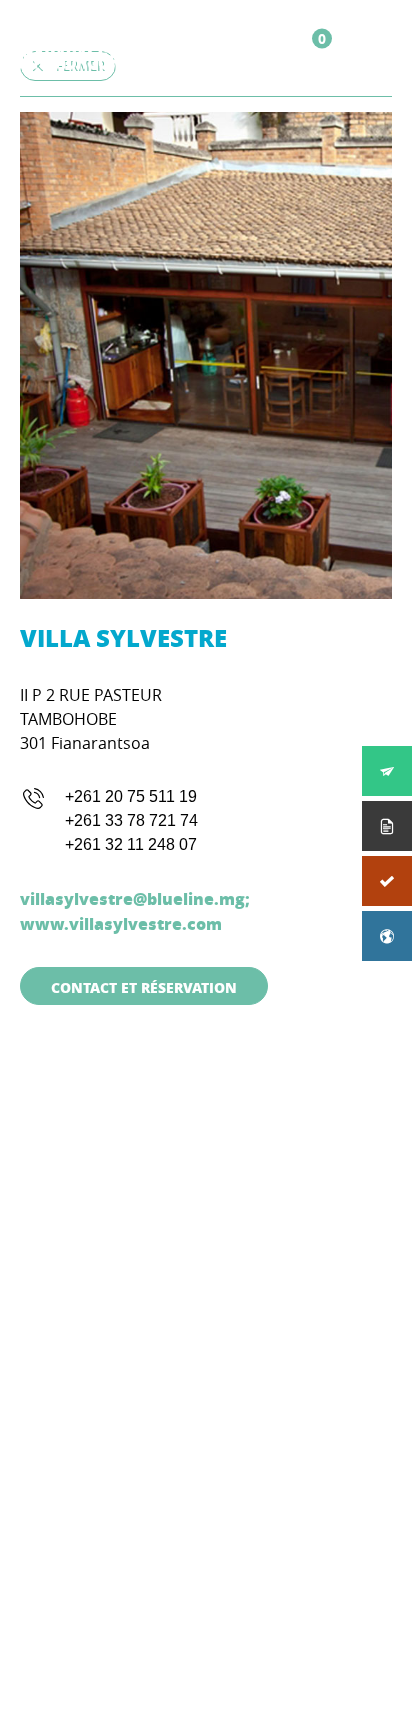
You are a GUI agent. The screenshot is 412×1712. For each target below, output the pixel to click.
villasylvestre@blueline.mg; (135, 898)
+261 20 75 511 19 (131, 796)
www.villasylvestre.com (121, 923)
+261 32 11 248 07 (131, 844)
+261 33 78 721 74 (131, 820)
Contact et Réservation (144, 987)
